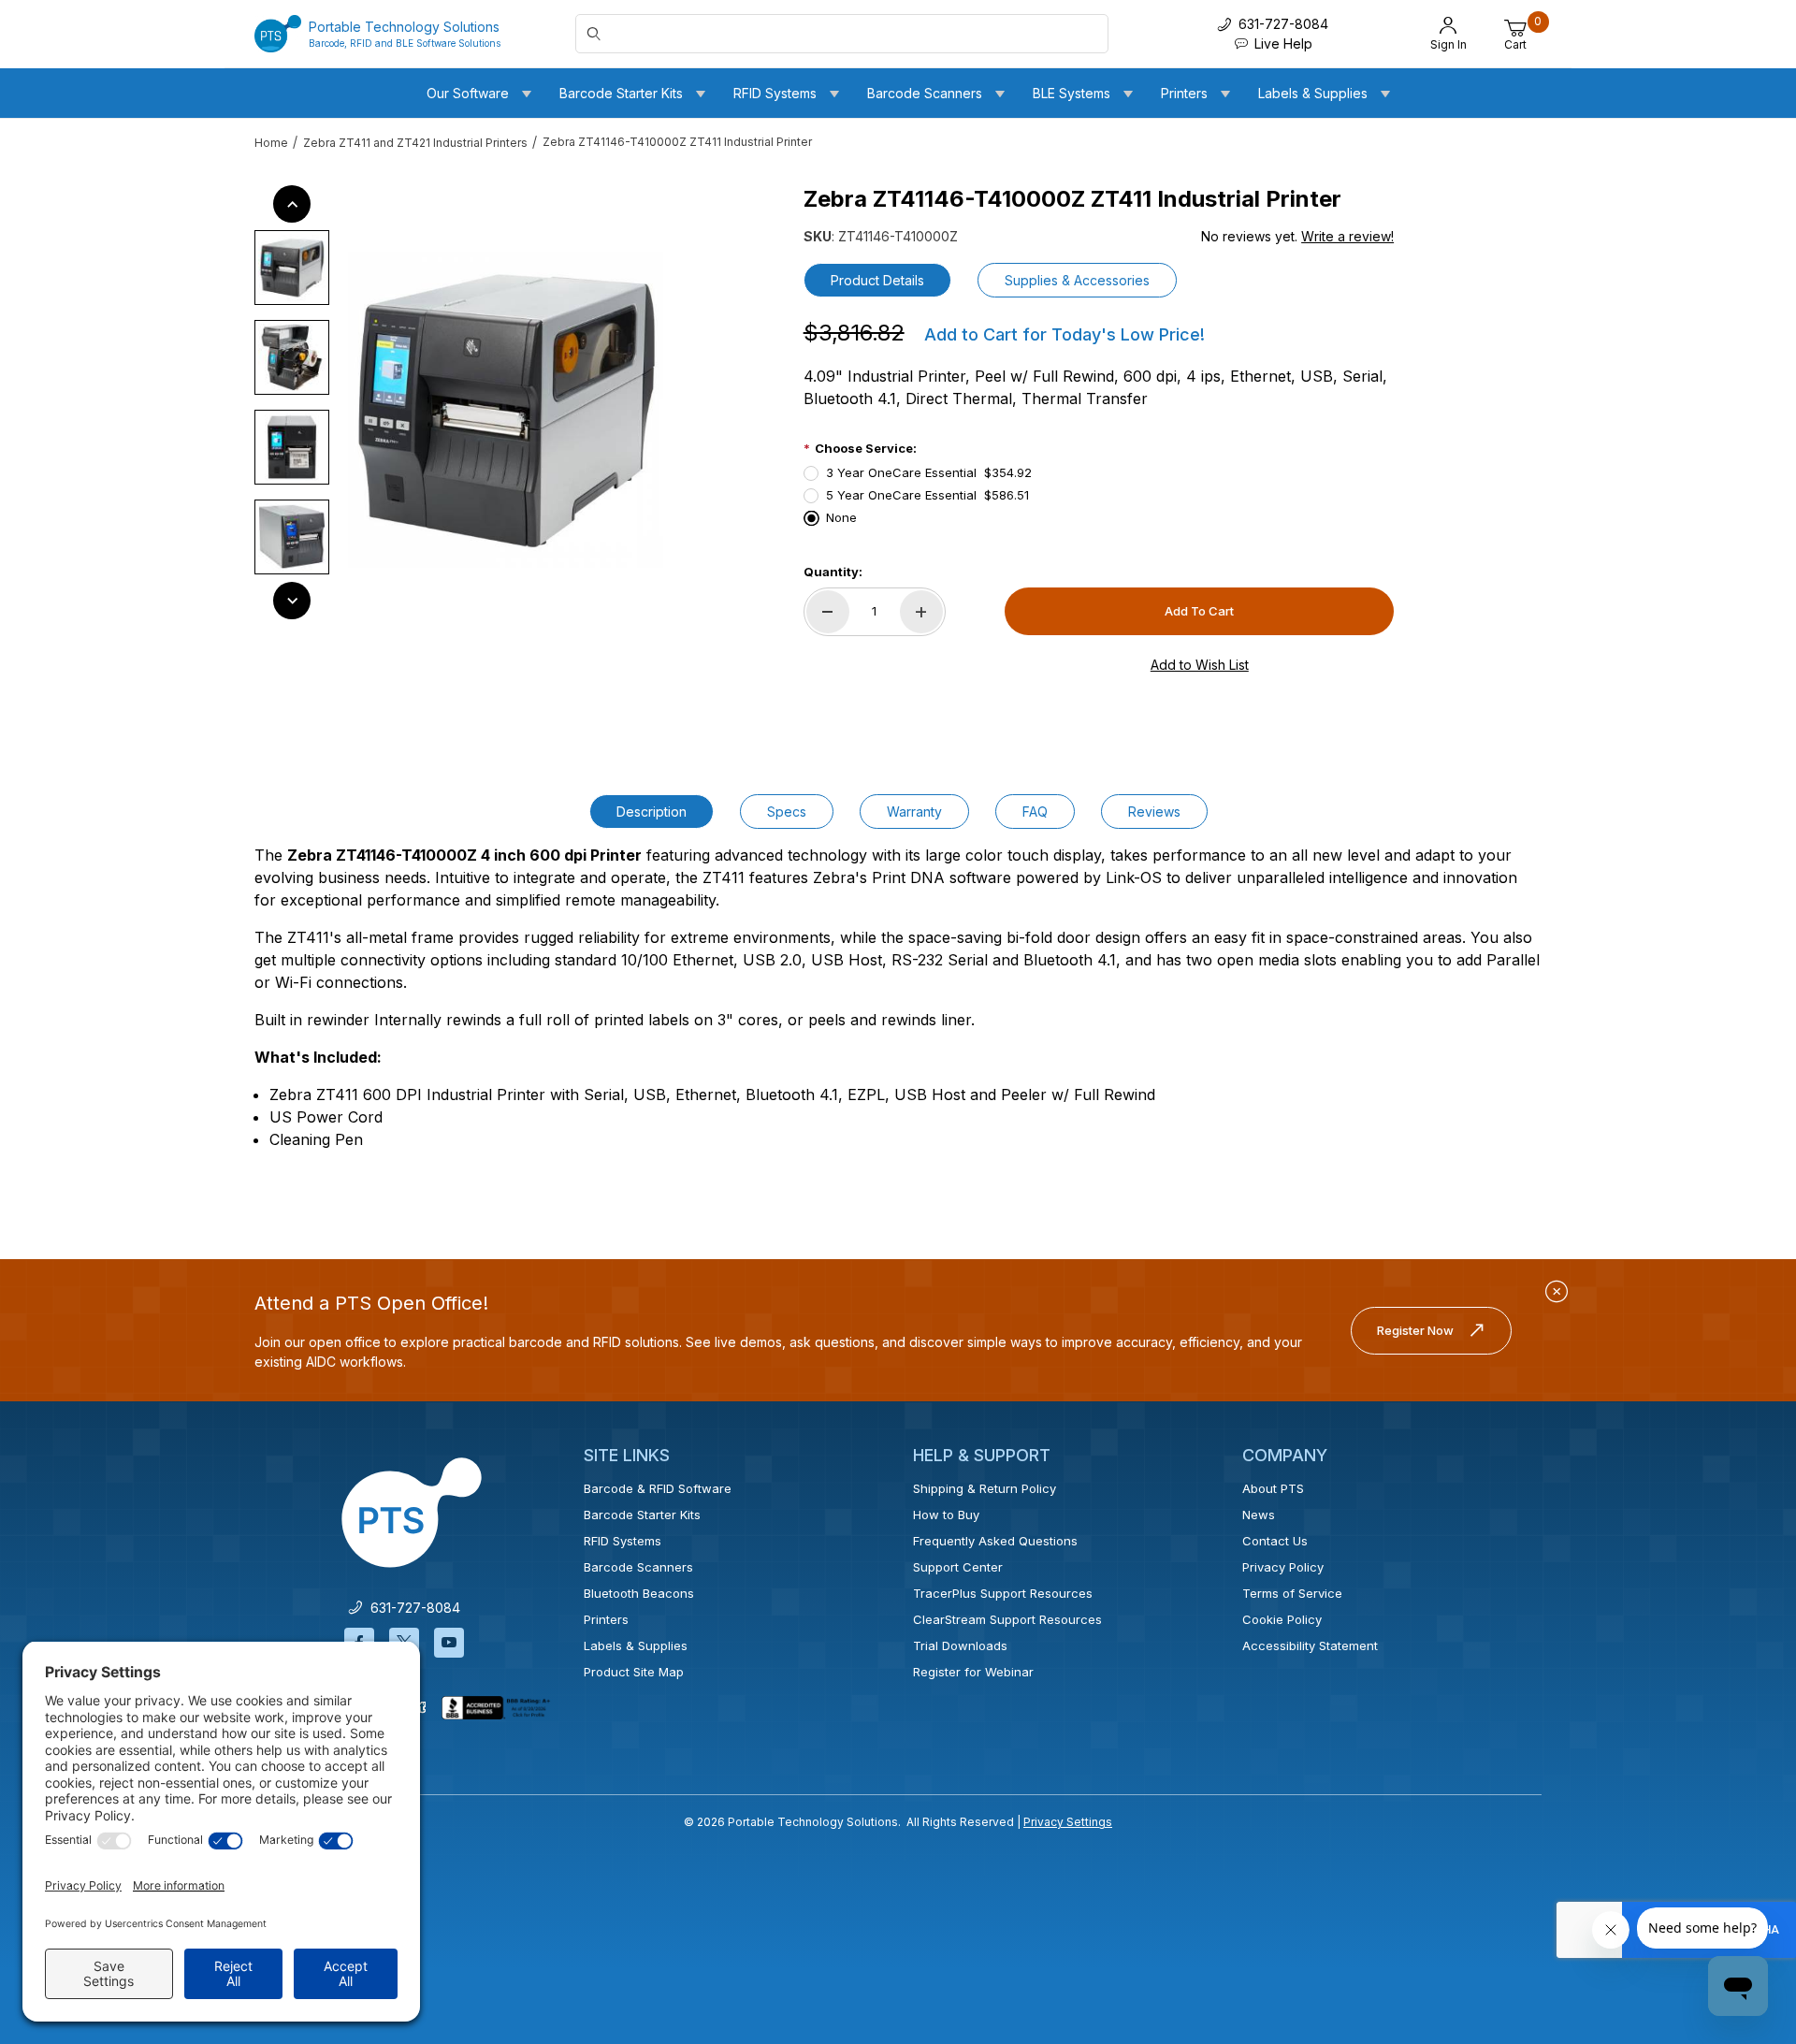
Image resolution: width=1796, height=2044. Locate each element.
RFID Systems (623, 1541)
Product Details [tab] (877, 280)
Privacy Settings (1068, 1822)
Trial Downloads (960, 1645)
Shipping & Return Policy (985, 1488)
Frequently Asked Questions (995, 1541)
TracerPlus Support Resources (1003, 1593)
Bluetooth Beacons (639, 1593)
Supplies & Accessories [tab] (1077, 280)
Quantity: (833, 572)
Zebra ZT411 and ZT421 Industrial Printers (415, 143)
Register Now (1415, 1330)
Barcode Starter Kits (642, 1515)
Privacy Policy (1283, 1567)
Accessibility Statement (1310, 1645)
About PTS (1273, 1488)
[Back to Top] (1739, 1867)
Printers (606, 1619)
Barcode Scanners (638, 1567)
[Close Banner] (1557, 1292)
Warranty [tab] (914, 812)
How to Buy (946, 1515)
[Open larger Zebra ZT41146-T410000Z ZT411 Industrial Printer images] (506, 410)
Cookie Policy (1282, 1619)
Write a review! (1347, 236)
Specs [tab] (787, 812)
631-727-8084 (412, 1608)
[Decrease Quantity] (828, 612)
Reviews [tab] (1154, 812)
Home (271, 143)
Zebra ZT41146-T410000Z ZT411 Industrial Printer (677, 142)
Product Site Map (634, 1672)
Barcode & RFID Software (658, 1488)
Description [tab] (652, 812)
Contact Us (1275, 1541)
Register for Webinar (973, 1672)
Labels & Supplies (636, 1645)
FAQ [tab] (1035, 812)
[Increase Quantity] (921, 612)
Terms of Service (1292, 1593)
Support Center (958, 1567)
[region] (292, 402)
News (1259, 1515)
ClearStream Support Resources (1007, 1619)
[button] (292, 268)
